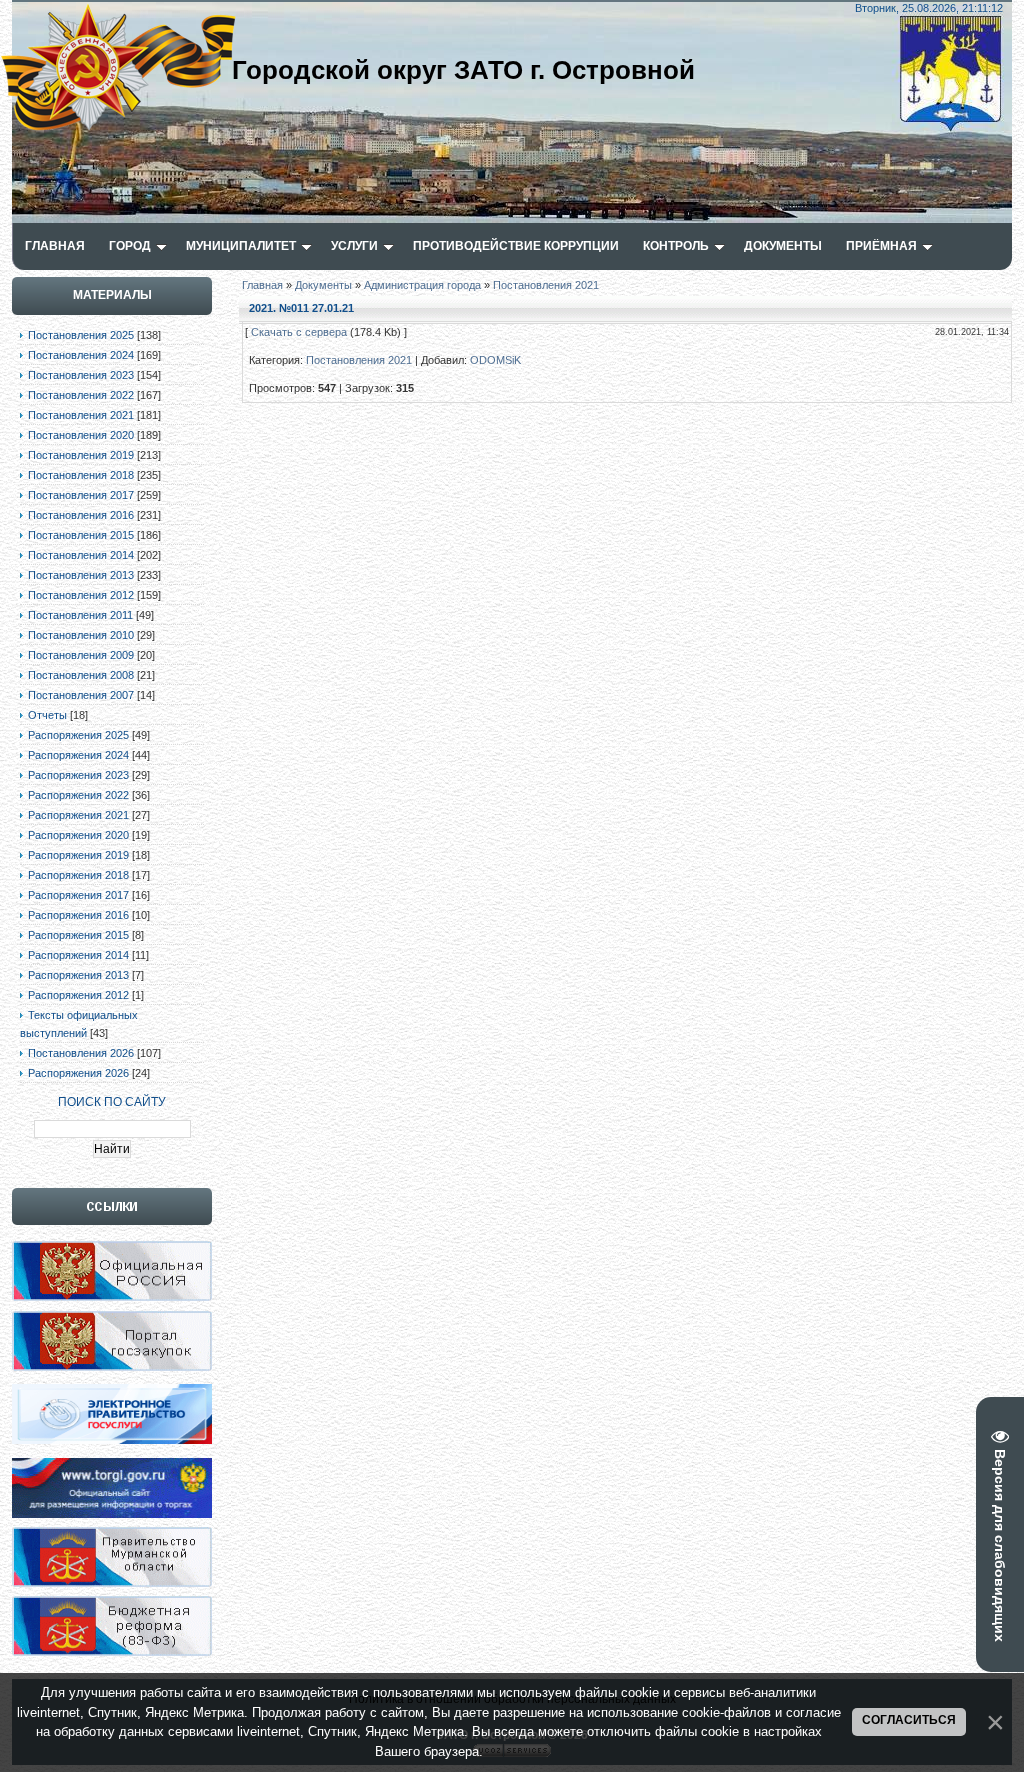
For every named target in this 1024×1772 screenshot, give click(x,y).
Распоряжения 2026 (78, 1073)
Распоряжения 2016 (78, 915)
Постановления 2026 (81, 1053)
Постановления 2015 (81, 535)
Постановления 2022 (81, 395)
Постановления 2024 (81, 355)
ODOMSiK (495, 360)
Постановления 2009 (81, 655)
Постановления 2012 (81, 595)
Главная (262, 285)
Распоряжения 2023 (78, 775)
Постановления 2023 (81, 375)
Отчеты (47, 715)
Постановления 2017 (81, 495)
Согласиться (909, 1720)
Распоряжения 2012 (78, 995)
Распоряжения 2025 (78, 735)
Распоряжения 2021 (78, 815)
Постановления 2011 (80, 615)
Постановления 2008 (81, 675)
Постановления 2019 (81, 455)
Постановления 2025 (81, 335)
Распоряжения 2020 (78, 835)
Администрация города (422, 285)
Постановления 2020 (81, 435)
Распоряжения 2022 (78, 795)
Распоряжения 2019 (78, 855)
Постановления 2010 (81, 635)
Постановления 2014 (81, 555)
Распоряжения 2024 (78, 755)
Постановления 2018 (81, 475)
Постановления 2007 (81, 695)
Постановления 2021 (81, 415)
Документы (323, 285)
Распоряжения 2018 (78, 875)
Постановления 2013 (81, 575)
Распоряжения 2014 (78, 955)
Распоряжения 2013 (78, 975)
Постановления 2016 (81, 515)
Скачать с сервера (299, 332)
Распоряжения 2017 (78, 895)
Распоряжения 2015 (78, 935)
